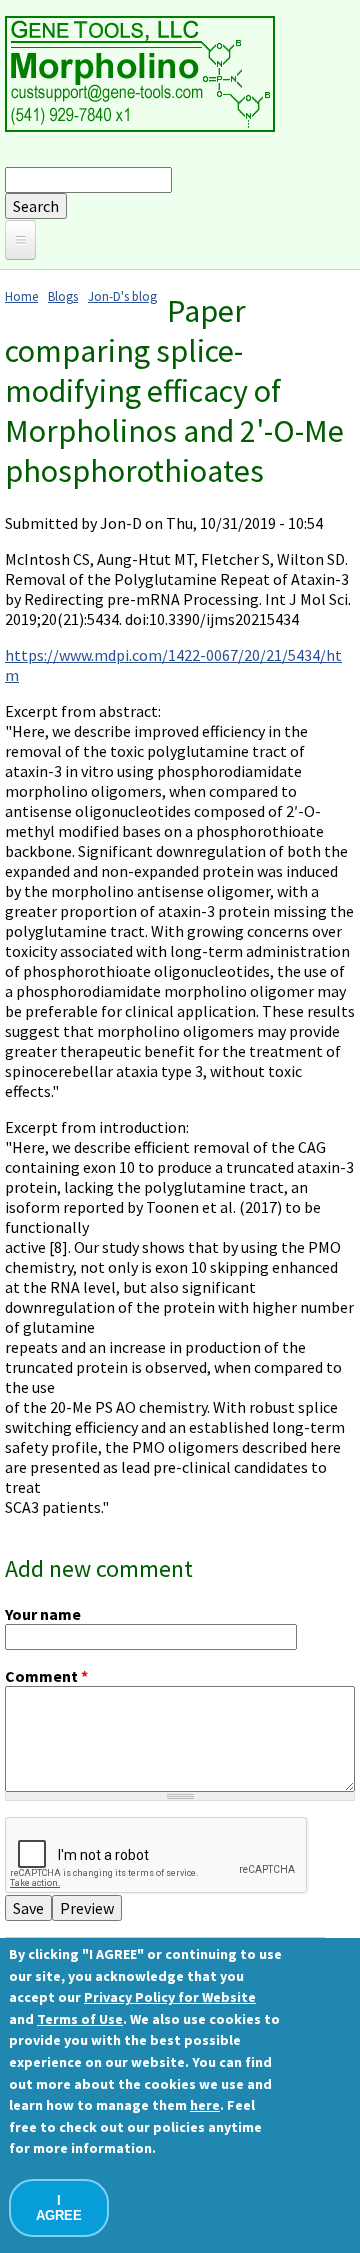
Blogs (63, 296)
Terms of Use (80, 2019)
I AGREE (59, 2208)
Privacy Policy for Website (170, 1997)
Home (21, 296)
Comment (46, 1676)
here (205, 2105)
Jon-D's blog (122, 296)
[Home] (140, 126)
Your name (43, 1614)
